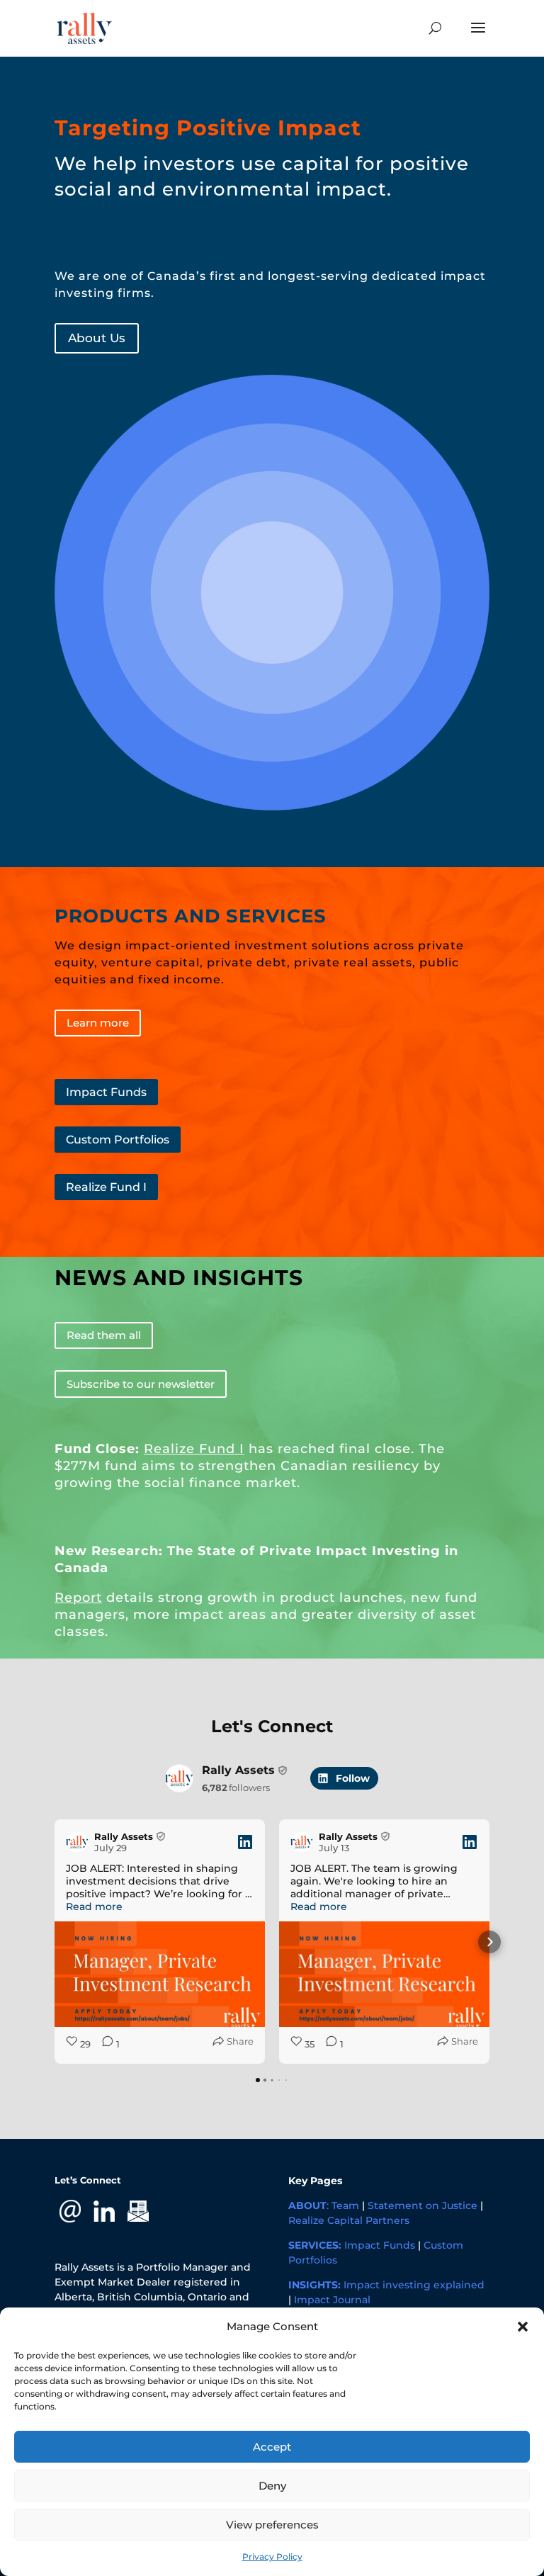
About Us (97, 338)
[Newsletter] (138, 2210)
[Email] (70, 2210)
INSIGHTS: (314, 2285)
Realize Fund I (106, 1187)
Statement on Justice (423, 2205)
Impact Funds (106, 1092)
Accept (272, 2447)
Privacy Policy (272, 2557)
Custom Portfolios (118, 1140)
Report (78, 1598)
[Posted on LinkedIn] (245, 1842)
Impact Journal (332, 2300)
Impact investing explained (414, 2285)
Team (345, 2205)
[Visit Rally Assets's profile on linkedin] (179, 1778)
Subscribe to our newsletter (141, 1384)
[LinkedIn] (104, 2210)
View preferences (272, 2525)
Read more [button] (94, 1906)
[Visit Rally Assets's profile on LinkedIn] (77, 1842)
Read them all (104, 1335)
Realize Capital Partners (349, 2220)
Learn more (98, 1023)
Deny (272, 2486)
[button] (523, 2327)
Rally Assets (238, 1770)
